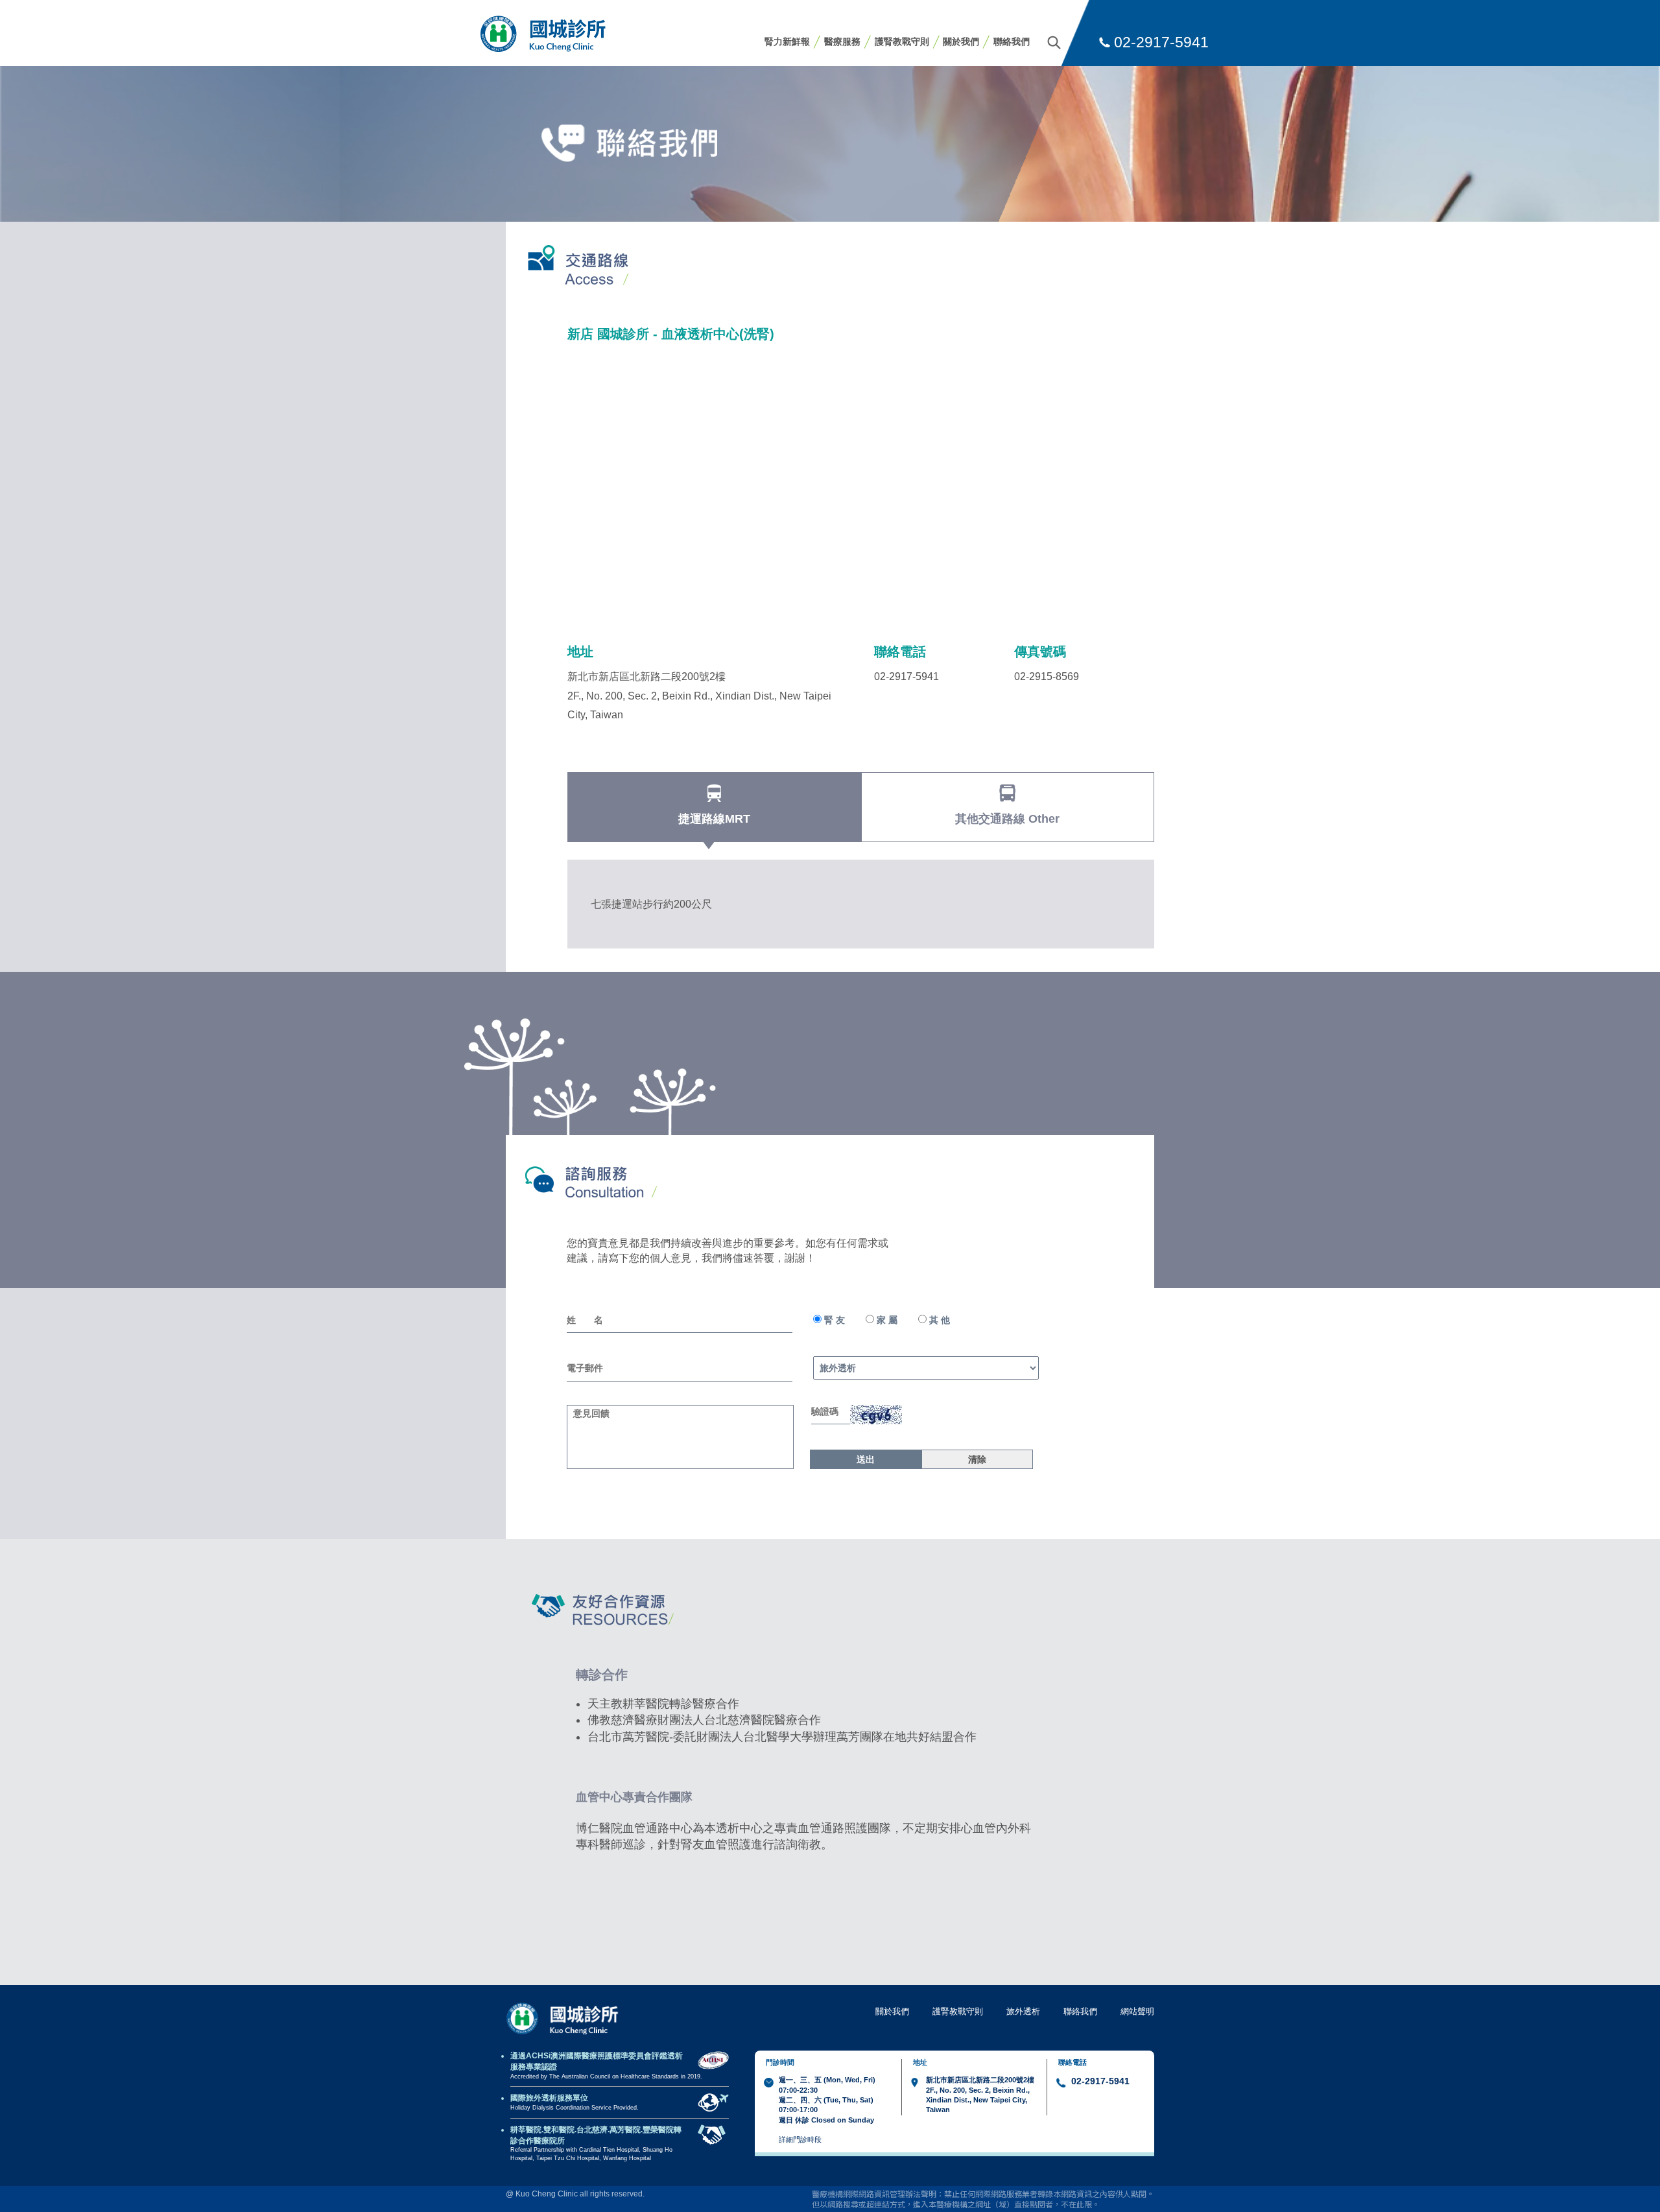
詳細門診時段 (800, 2139)
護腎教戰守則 (902, 41)
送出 (866, 1459)
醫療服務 (842, 41)
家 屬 (886, 1320)
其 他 (938, 1320)
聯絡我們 (1012, 41)
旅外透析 (1023, 2011)
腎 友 (833, 1320)
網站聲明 (1137, 2011)
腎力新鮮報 (787, 41)
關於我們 (961, 41)
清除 (977, 1459)
